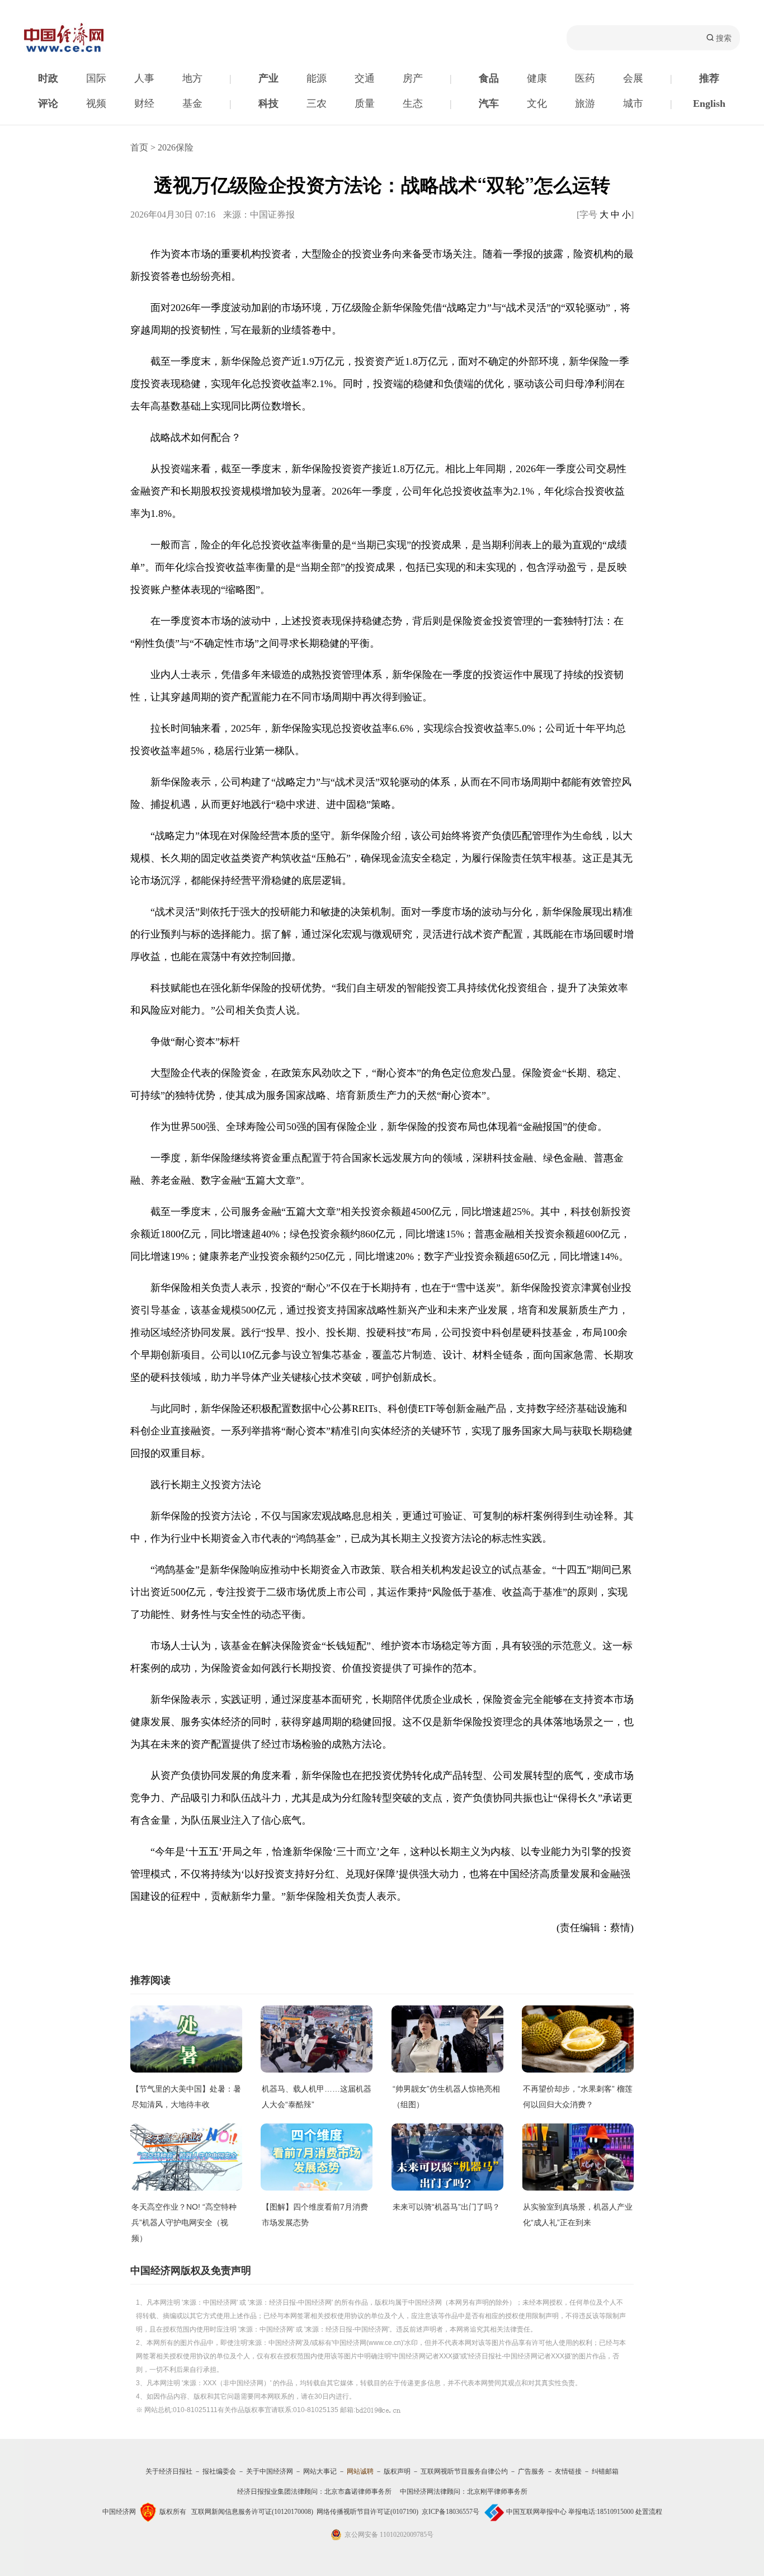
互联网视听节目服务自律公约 (464, 2471)
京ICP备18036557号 (451, 2512)
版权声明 (397, 2471)
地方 (192, 78)
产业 (268, 78)
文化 (537, 103)
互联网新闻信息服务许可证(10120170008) (252, 2512)
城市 (633, 103)
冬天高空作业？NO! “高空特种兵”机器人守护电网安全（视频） (184, 2222)
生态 (413, 103)
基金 (192, 103)
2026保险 (176, 147)
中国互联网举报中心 (536, 2512)
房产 (413, 78)
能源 (317, 78)
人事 (144, 78)
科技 (268, 103)
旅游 (585, 103)
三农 (317, 103)
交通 (365, 78)
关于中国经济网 (270, 2471)
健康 (537, 78)
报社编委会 (219, 2471)
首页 (139, 147)
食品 (489, 78)
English (709, 103)
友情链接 (568, 2471)
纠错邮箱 (605, 2471)
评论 (48, 103)
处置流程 (649, 2512)
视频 (96, 103)
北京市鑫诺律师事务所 (358, 2492)
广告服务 (531, 2471)
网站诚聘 (360, 2471)
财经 (144, 103)
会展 (633, 78)
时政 (48, 78)
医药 (585, 78)
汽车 (489, 103)
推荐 (709, 78)
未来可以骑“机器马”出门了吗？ (446, 2207)
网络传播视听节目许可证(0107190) (367, 2512)
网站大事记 (320, 2471)
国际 (96, 78)
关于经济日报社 (169, 2471)
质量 (365, 103)
